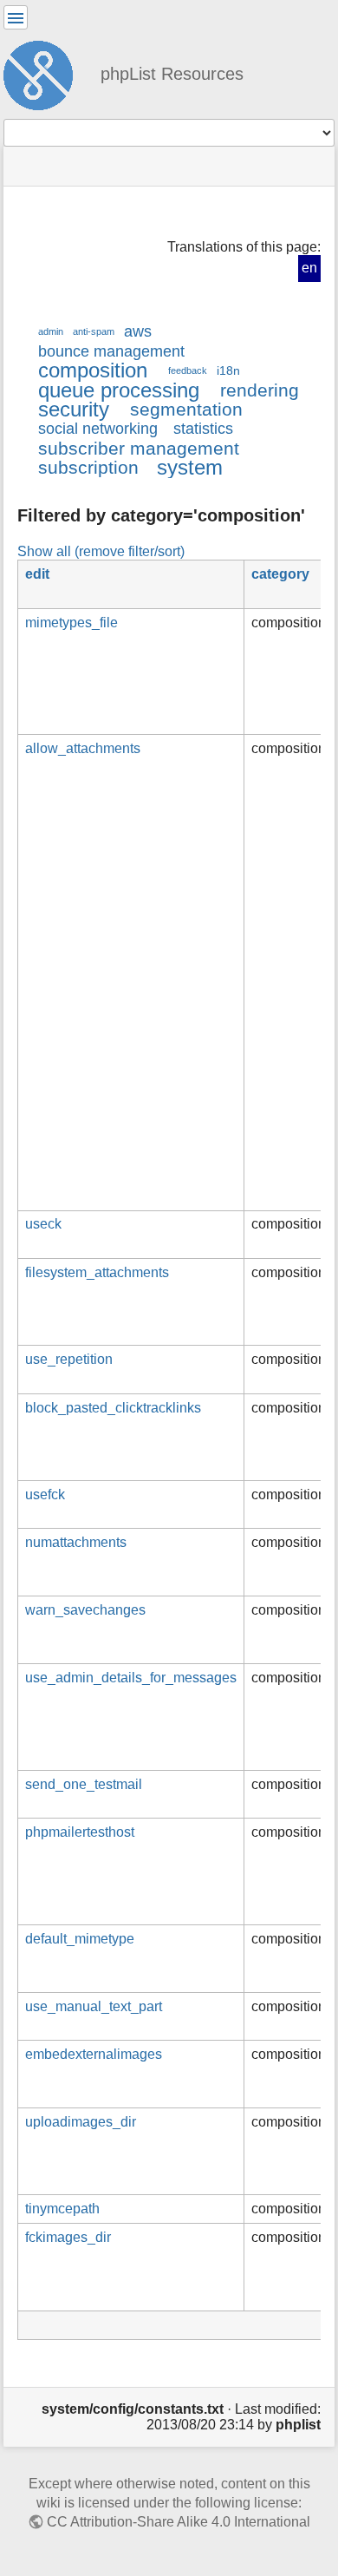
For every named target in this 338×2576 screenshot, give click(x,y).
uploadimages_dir (81, 2122)
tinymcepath (62, 2209)
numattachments (76, 1542)
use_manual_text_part (94, 2006)
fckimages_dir (68, 2237)
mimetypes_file (71, 623)
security (74, 409)
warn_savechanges (85, 1610)
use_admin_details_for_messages (131, 1678)
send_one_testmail (84, 1784)
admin (51, 331)
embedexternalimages (94, 2054)
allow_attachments (83, 748)
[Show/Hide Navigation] (16, 17)
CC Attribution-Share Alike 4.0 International (179, 2522)
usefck (45, 1494)
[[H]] (45, 73)
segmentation (186, 409)
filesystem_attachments (97, 1272)
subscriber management (139, 448)
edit (37, 574)
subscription (88, 467)
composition (93, 370)
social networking (98, 429)
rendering (260, 390)
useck (43, 1224)
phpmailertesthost (80, 1832)
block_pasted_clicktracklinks (113, 1408)
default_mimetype (80, 1939)
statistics (203, 429)
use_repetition (69, 1359)
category (280, 574)
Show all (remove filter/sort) (101, 551)
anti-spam (94, 331)
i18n (228, 370)
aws (138, 331)
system (190, 467)
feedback (188, 370)
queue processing (119, 390)
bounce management (111, 351)
